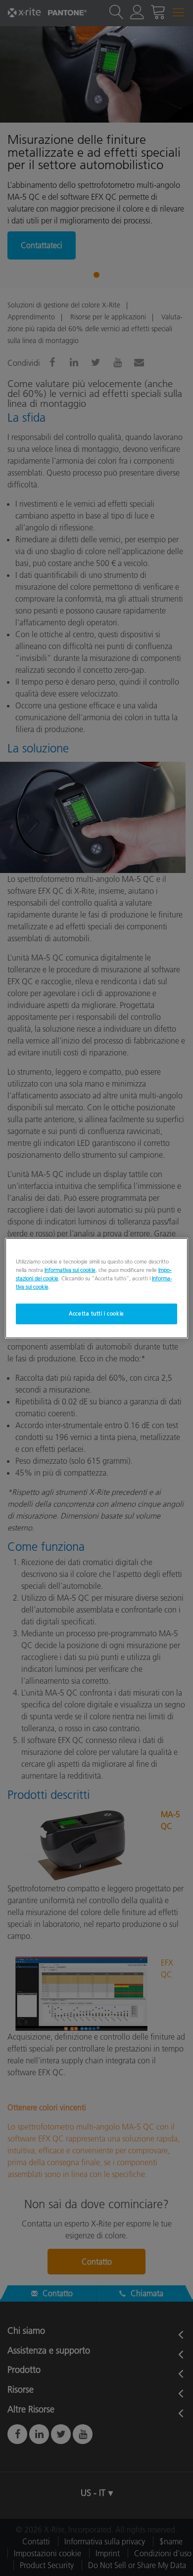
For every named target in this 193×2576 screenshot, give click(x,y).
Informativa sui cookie (70, 1269)
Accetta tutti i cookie (96, 1313)
